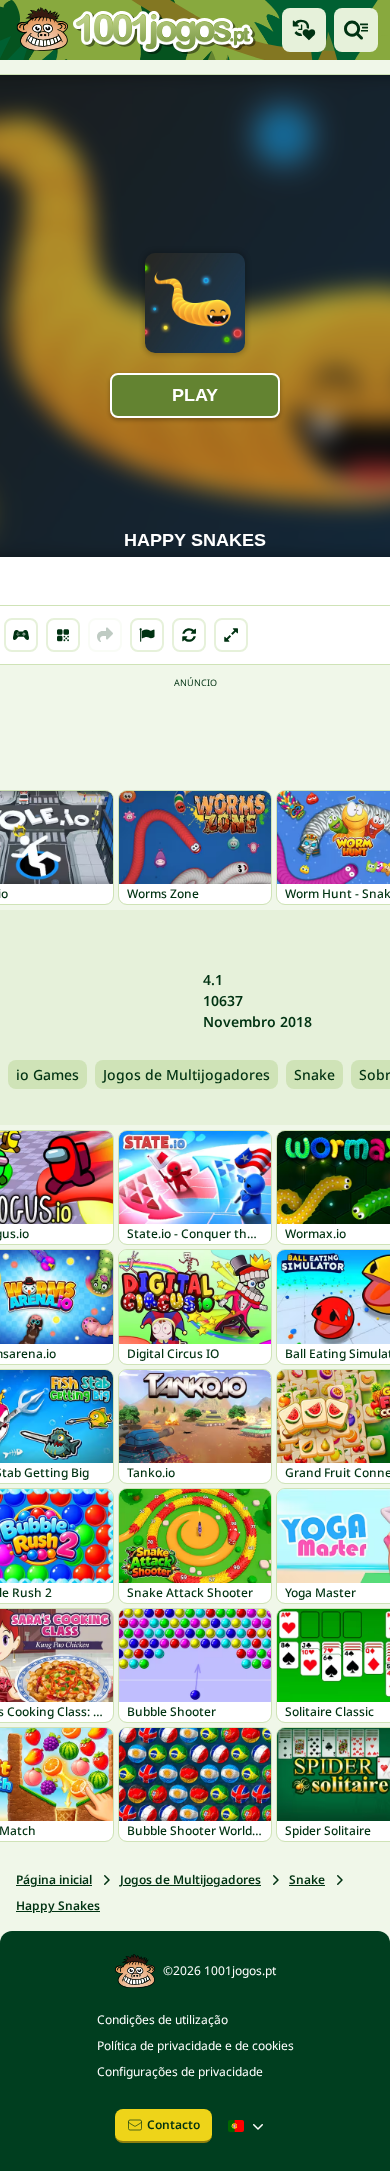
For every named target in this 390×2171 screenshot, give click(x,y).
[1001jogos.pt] (135, 30)
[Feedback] (147, 635)
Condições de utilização (162, 2019)
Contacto (173, 2124)
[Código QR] (63, 635)
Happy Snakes (58, 1905)
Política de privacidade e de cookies (195, 2045)
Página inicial (54, 1879)
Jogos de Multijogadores (186, 1074)
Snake (314, 1074)
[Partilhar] (105, 635)
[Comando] (21, 635)
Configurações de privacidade (180, 2071)
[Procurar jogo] (356, 30)
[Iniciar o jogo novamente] (189, 635)
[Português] (248, 2126)
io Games (47, 1074)
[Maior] (231, 635)
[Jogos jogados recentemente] (304, 30)
